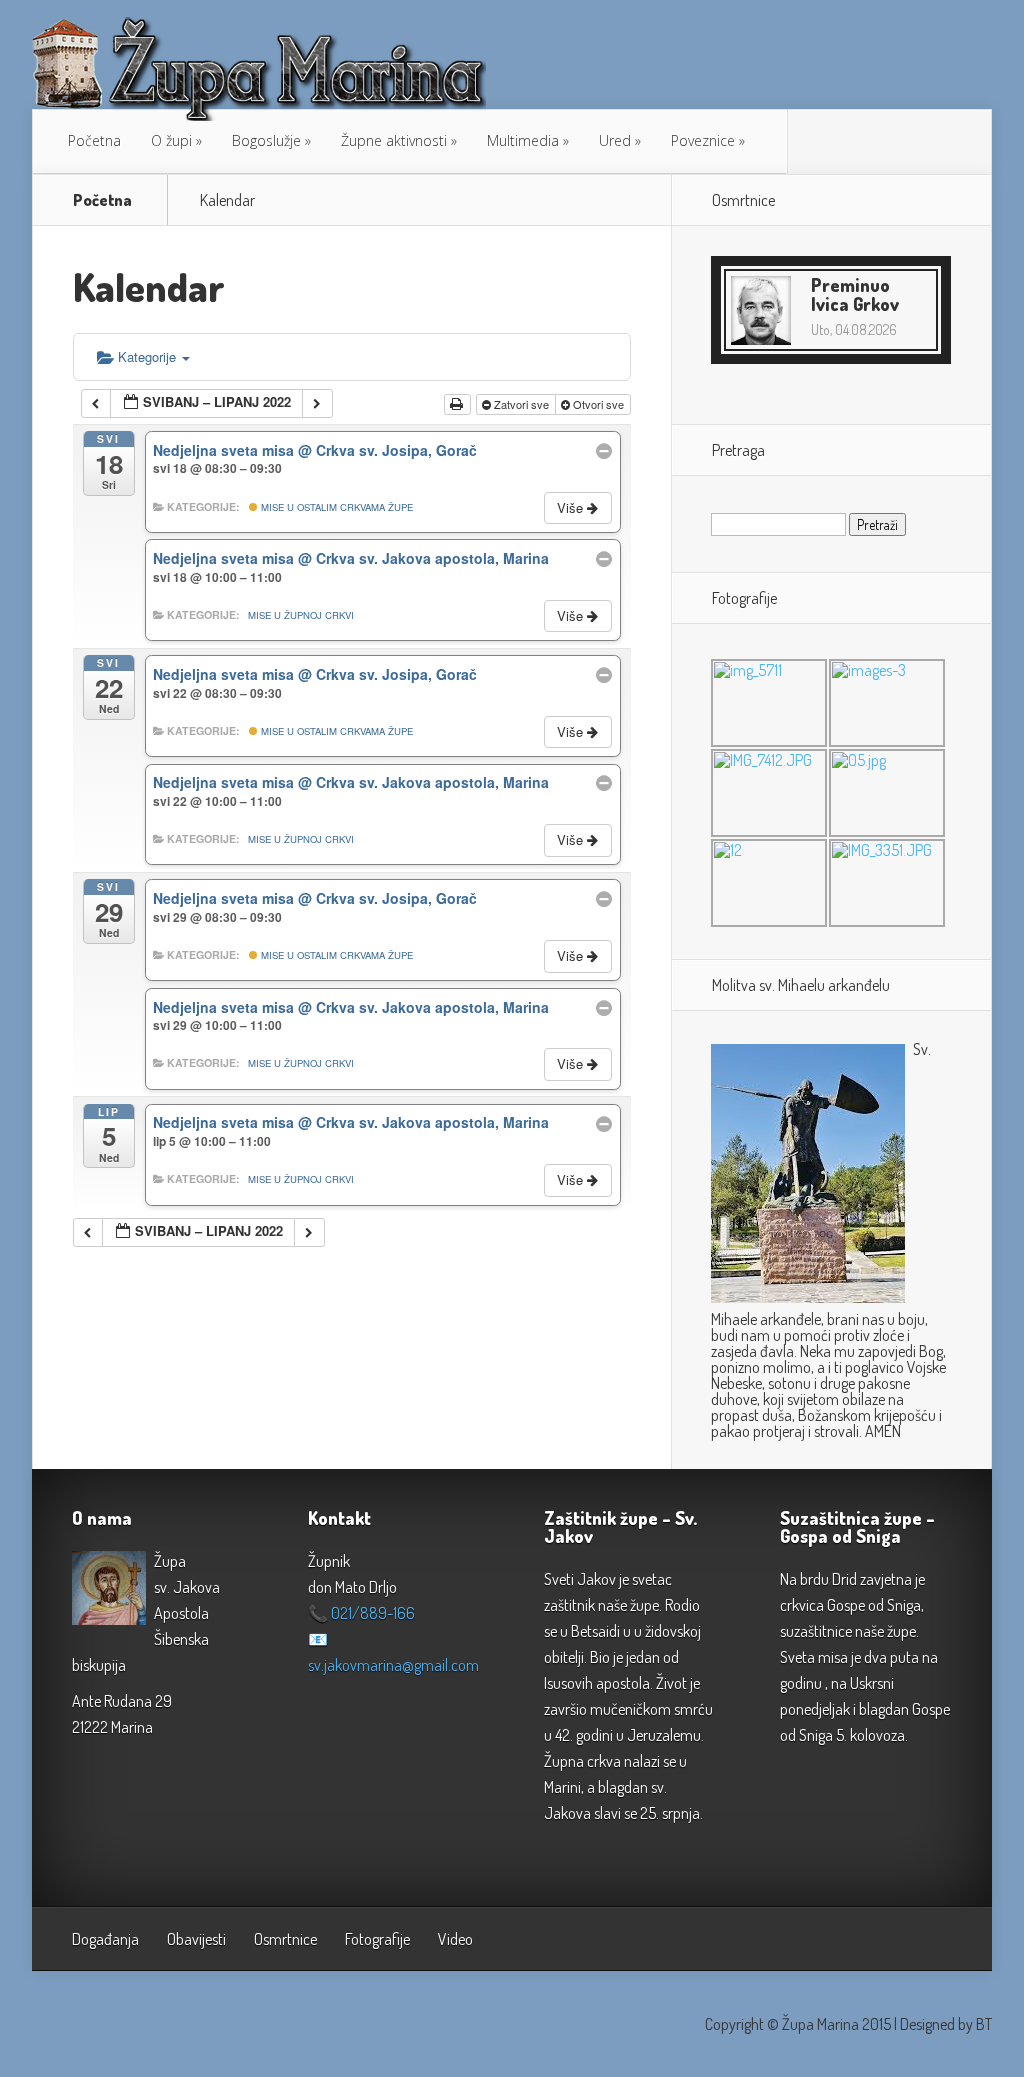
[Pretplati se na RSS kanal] (813, 142)
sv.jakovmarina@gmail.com (393, 1665)
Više (572, 507)
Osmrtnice (285, 1939)
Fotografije (377, 1939)
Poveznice (703, 140)
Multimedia (523, 140)
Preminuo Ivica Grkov (855, 294)
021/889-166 (373, 1613)
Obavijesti (196, 1939)
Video (455, 1939)
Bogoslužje (266, 140)
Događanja (105, 1939)
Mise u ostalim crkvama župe (335, 507)
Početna (94, 140)
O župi (171, 140)
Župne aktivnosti (394, 140)
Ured (615, 140)
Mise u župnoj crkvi (301, 615)
